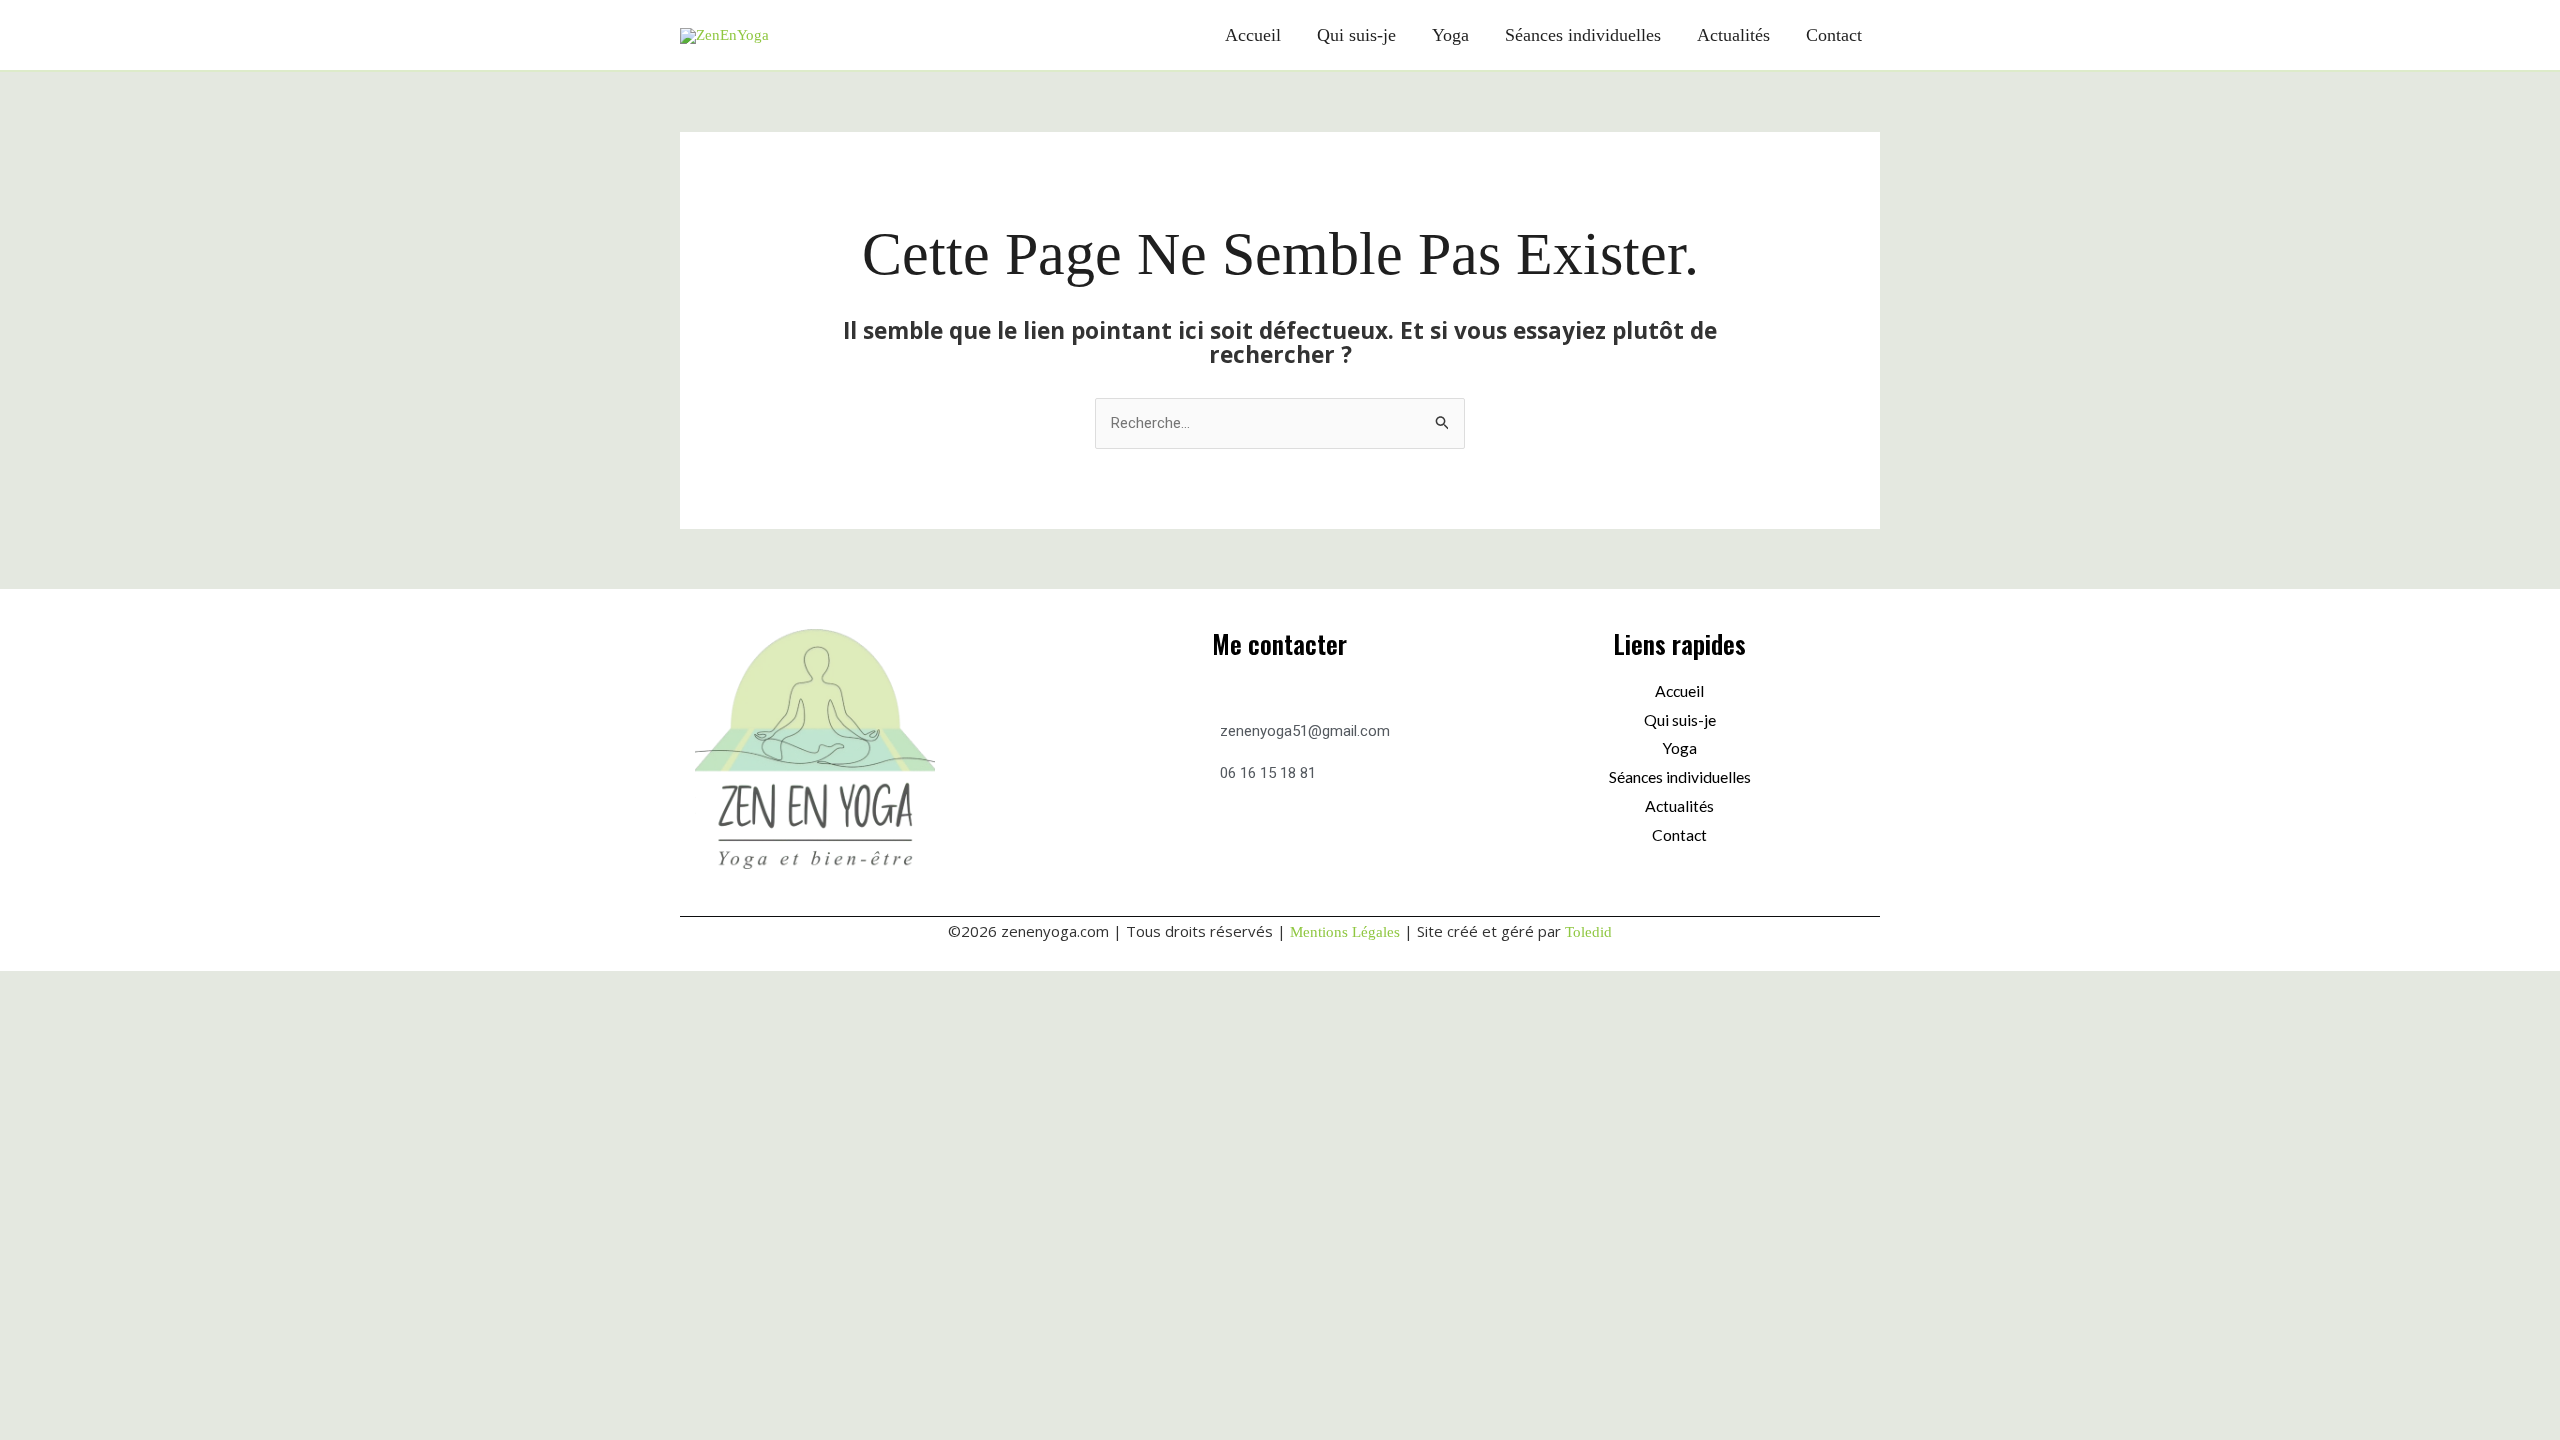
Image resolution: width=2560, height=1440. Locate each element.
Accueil (1253, 35)
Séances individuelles (1583, 35)
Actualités (1733, 35)
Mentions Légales (1345, 932)
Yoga (1450, 35)
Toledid (1588, 932)
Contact (1834, 35)
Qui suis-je (1356, 35)
